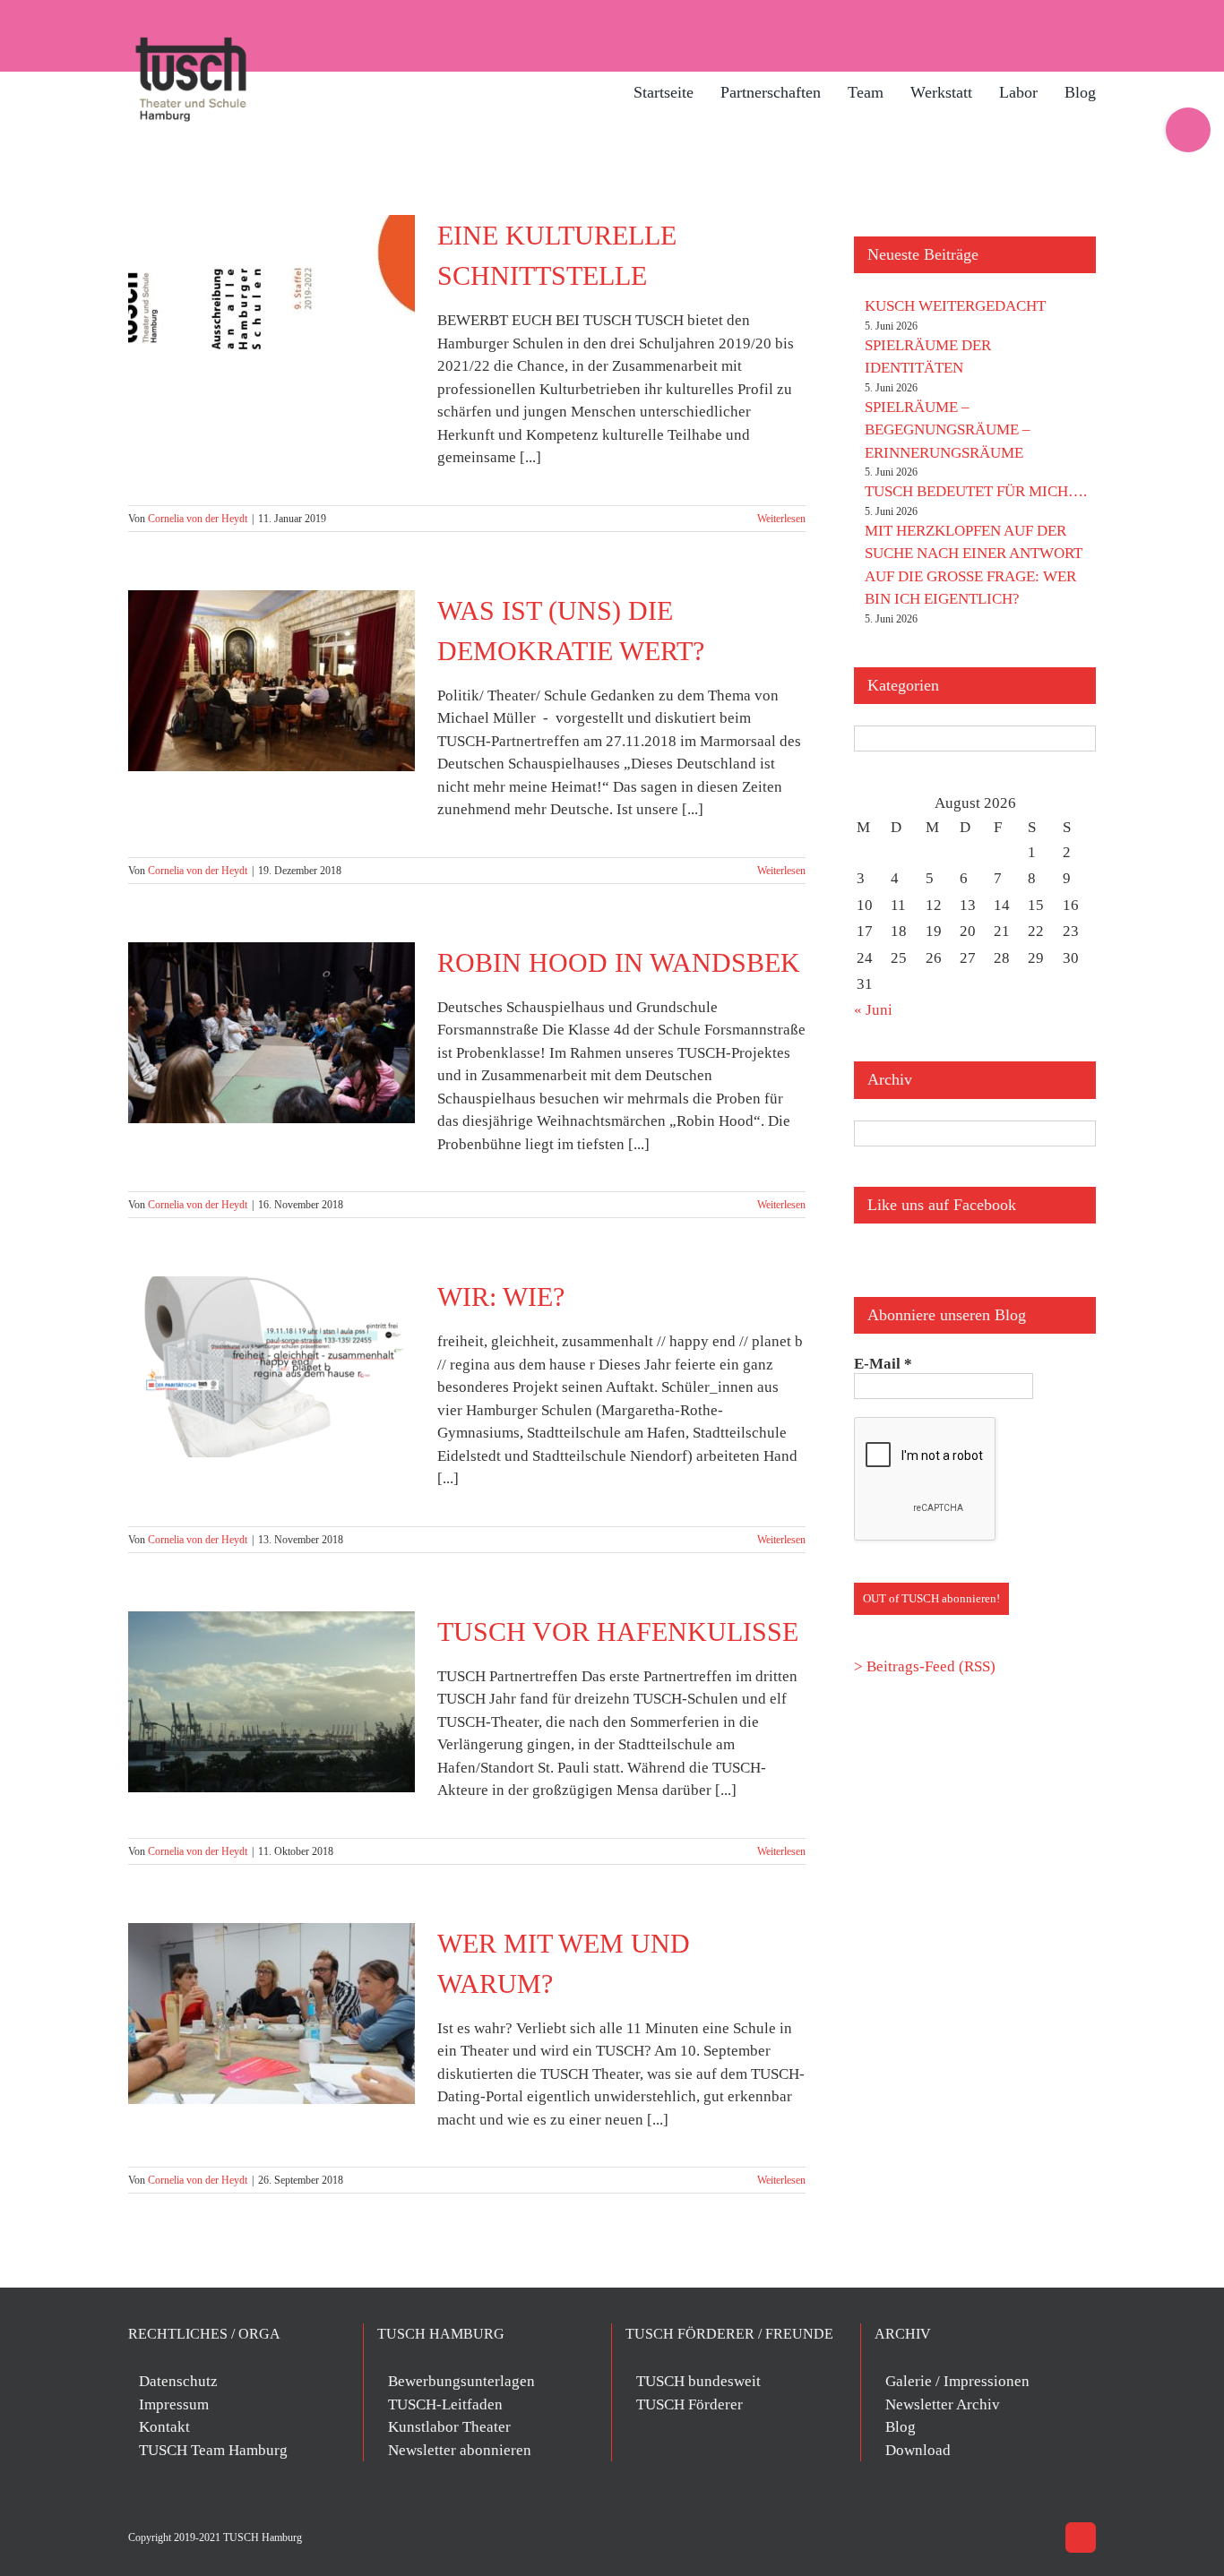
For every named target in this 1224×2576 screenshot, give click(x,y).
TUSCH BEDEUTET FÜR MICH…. (976, 491)
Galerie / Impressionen (957, 2381)
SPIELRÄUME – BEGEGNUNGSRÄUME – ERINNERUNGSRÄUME (948, 430)
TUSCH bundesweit (698, 2381)
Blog (901, 2427)
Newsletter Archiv (943, 2404)
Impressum (174, 2404)
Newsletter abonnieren (460, 2450)
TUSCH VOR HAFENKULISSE (618, 1631)
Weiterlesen (781, 519)
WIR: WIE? (501, 1297)
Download (918, 2450)
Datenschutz (178, 2381)
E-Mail (883, 1364)
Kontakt (164, 2427)
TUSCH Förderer (690, 2404)
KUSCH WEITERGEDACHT (955, 306)
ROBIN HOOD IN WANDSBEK (619, 962)
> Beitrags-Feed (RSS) (925, 1666)
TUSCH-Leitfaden (445, 2404)
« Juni (873, 1010)
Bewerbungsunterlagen (461, 2381)
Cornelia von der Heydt (198, 519)
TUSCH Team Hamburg (213, 2450)
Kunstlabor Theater (449, 2427)
